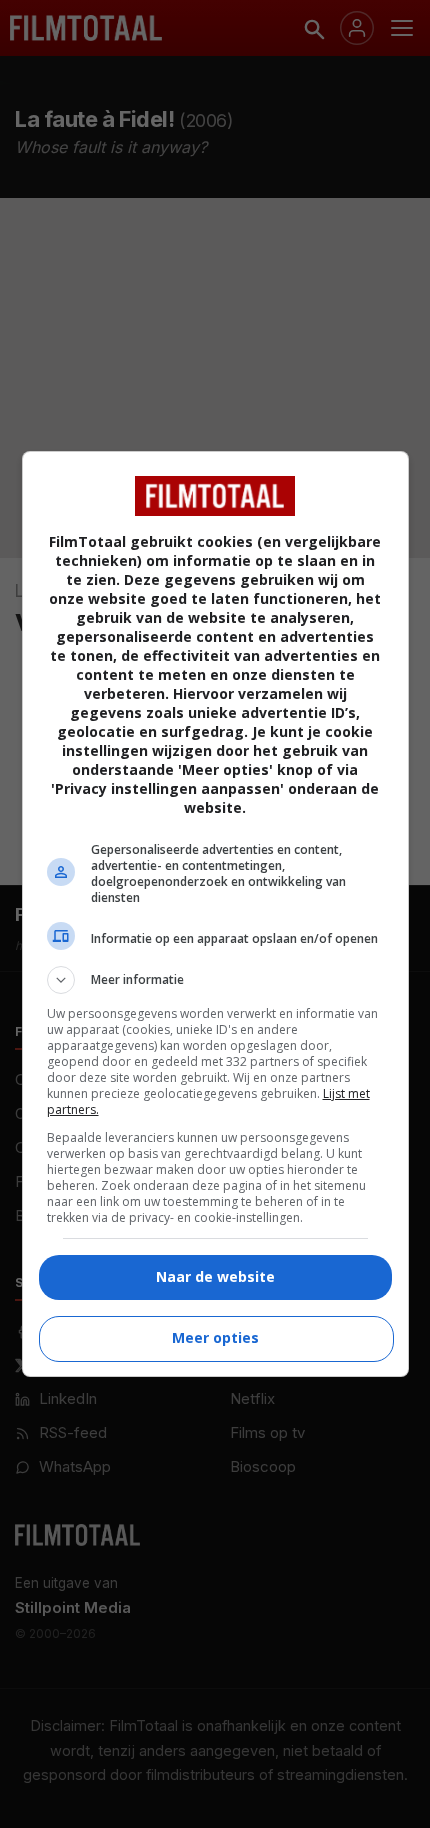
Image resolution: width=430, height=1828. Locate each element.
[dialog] (215, 914)
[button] (215, 980)
